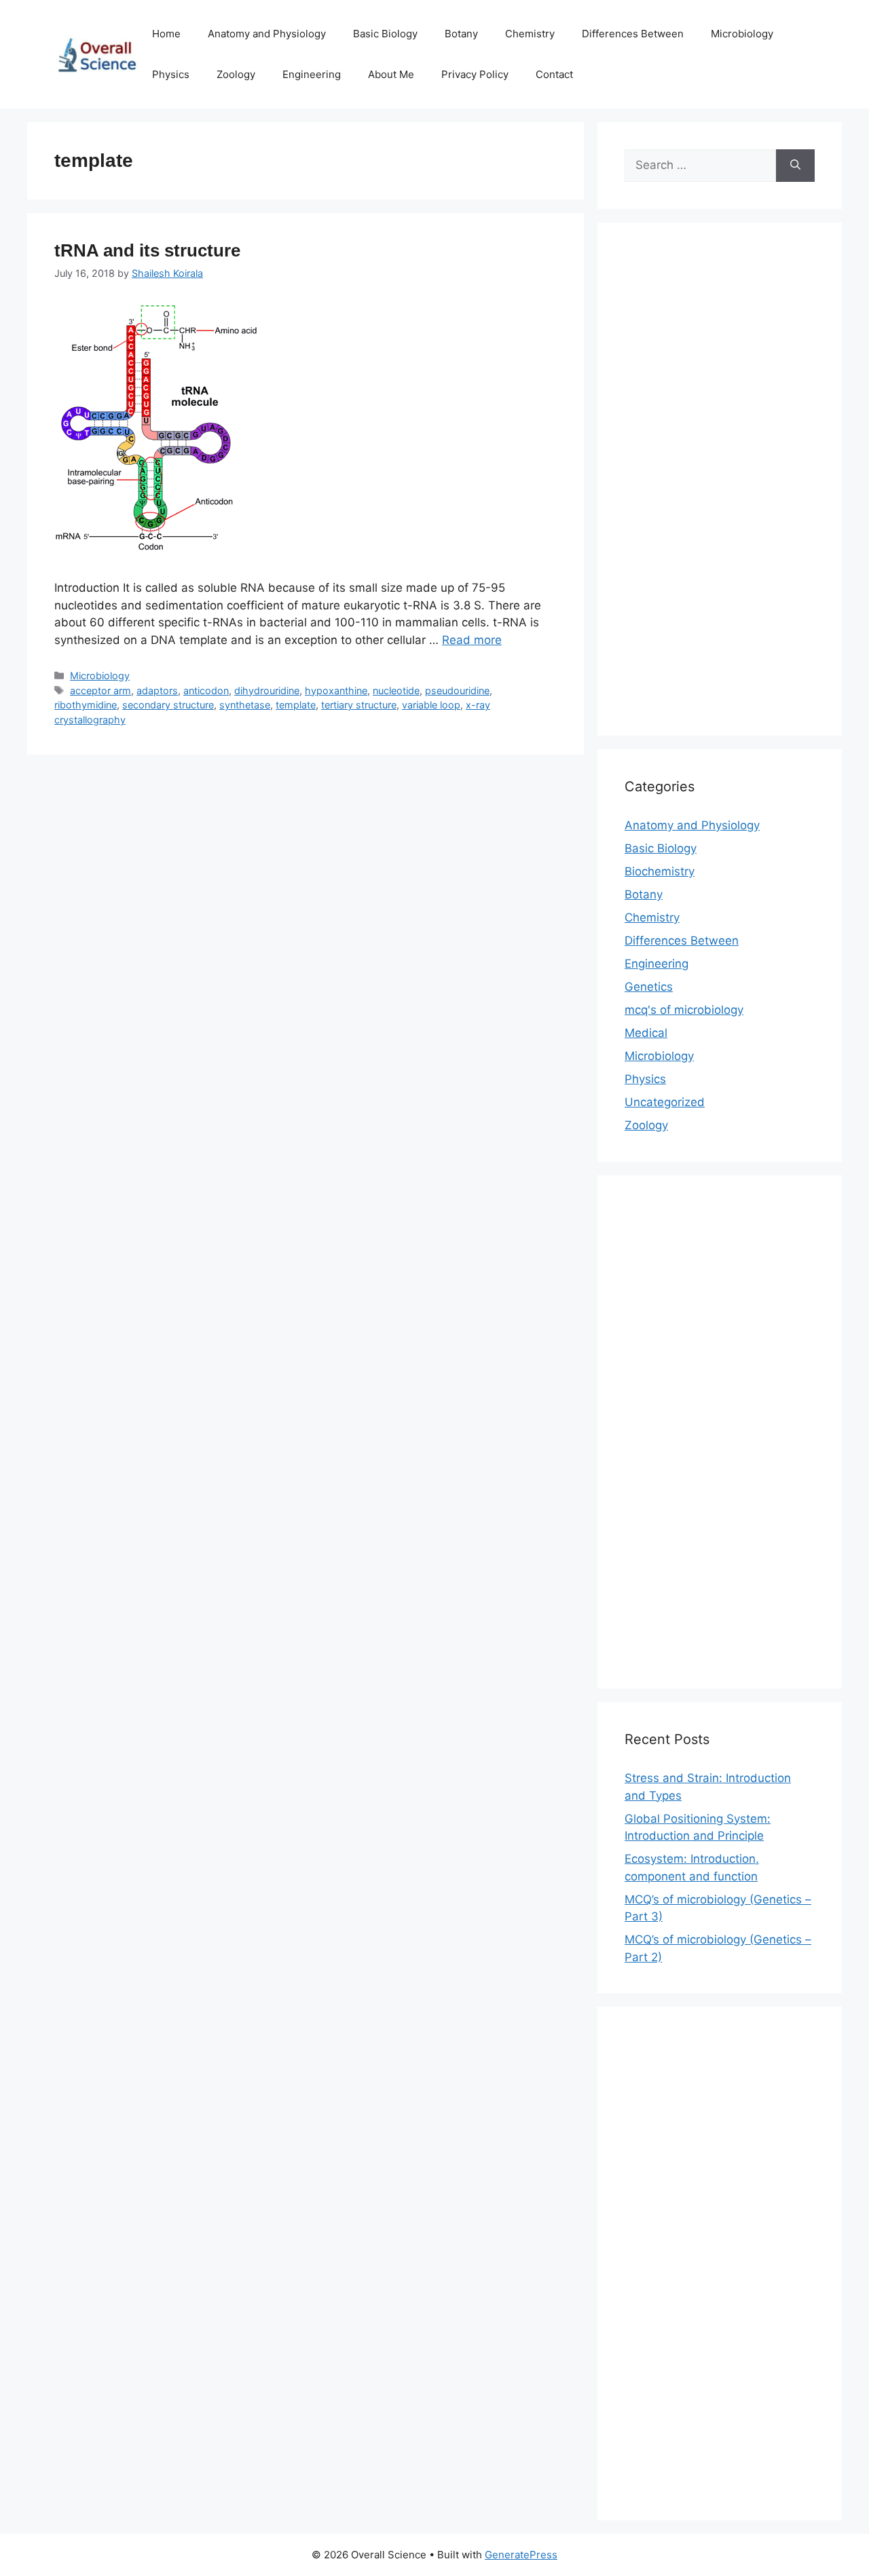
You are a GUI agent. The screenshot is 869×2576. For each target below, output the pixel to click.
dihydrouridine (267, 690)
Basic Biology (385, 34)
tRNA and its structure (147, 250)
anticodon (206, 690)
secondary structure (168, 705)
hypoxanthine (336, 690)
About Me (391, 74)
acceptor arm (100, 690)
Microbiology (742, 34)
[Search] (795, 166)
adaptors (157, 690)
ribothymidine (86, 705)
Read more (472, 640)
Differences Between (633, 34)
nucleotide (396, 690)
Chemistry (530, 34)
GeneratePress (521, 2555)
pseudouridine (457, 690)
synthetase (245, 705)
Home (166, 34)
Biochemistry (660, 871)
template (296, 705)
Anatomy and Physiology (267, 34)
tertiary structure (359, 705)
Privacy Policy (475, 74)
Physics (171, 74)
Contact (554, 74)
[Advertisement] (720, 488)
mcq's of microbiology (684, 1010)
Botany (461, 34)
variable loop (431, 705)
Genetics (649, 987)
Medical (646, 1033)
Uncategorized (665, 1102)
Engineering (312, 74)
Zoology (236, 74)
